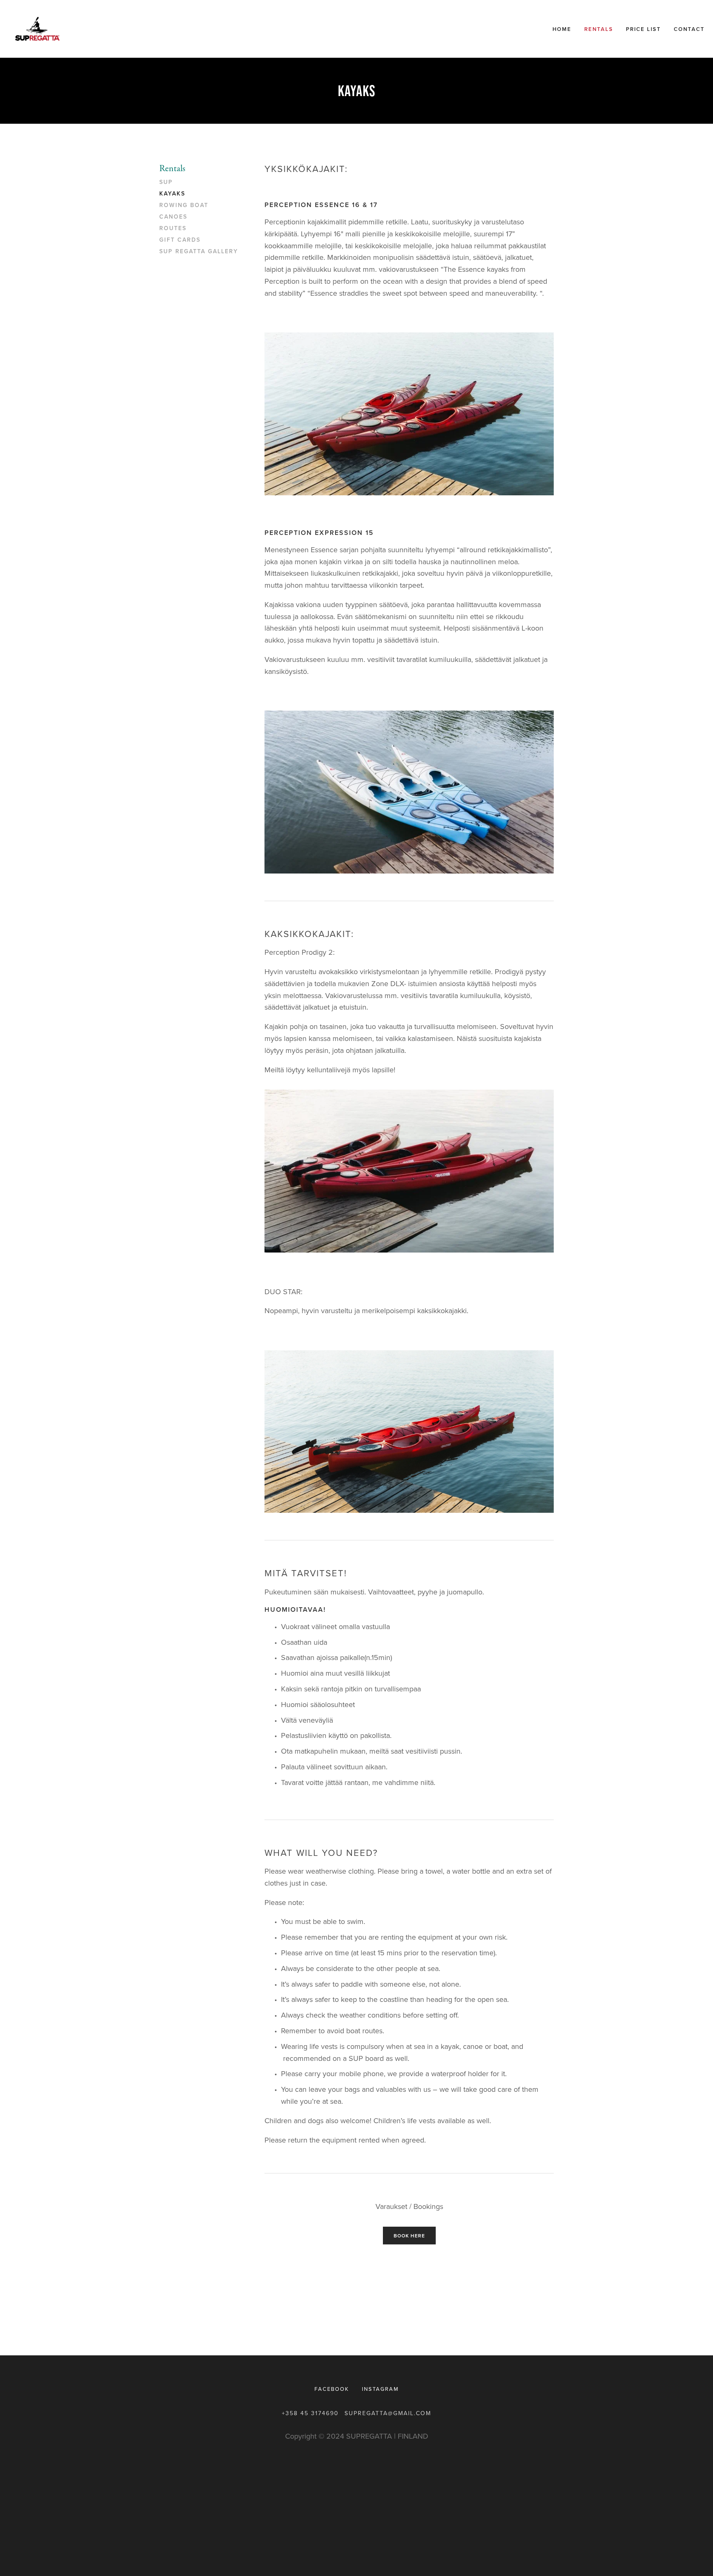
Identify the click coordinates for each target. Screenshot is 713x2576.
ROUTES (173, 228)
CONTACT (689, 29)
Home (562, 29)
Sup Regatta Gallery (199, 252)
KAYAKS (172, 194)
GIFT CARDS (180, 240)
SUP (166, 182)
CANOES (173, 217)
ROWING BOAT (184, 205)
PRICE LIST (643, 29)
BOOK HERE (409, 2236)
